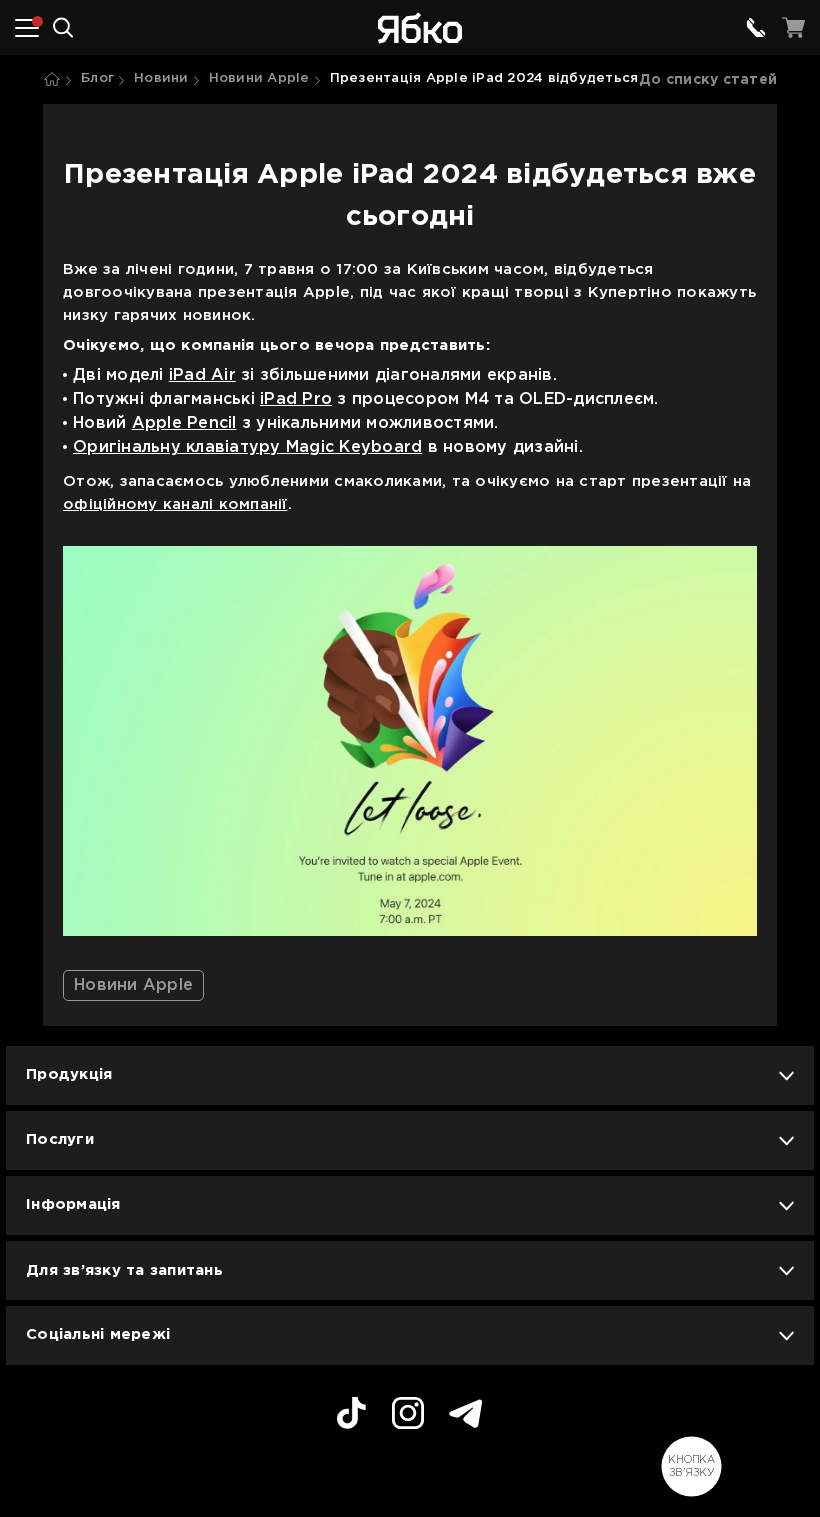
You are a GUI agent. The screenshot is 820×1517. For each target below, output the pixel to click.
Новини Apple (259, 78)
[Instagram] (408, 1416)
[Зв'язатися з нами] (756, 28)
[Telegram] (466, 1416)
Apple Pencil (184, 423)
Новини (161, 78)
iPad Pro (296, 399)
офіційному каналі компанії (175, 504)
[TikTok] (351, 1416)
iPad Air (202, 375)
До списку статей (708, 80)
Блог (97, 78)
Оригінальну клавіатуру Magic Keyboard (247, 447)
